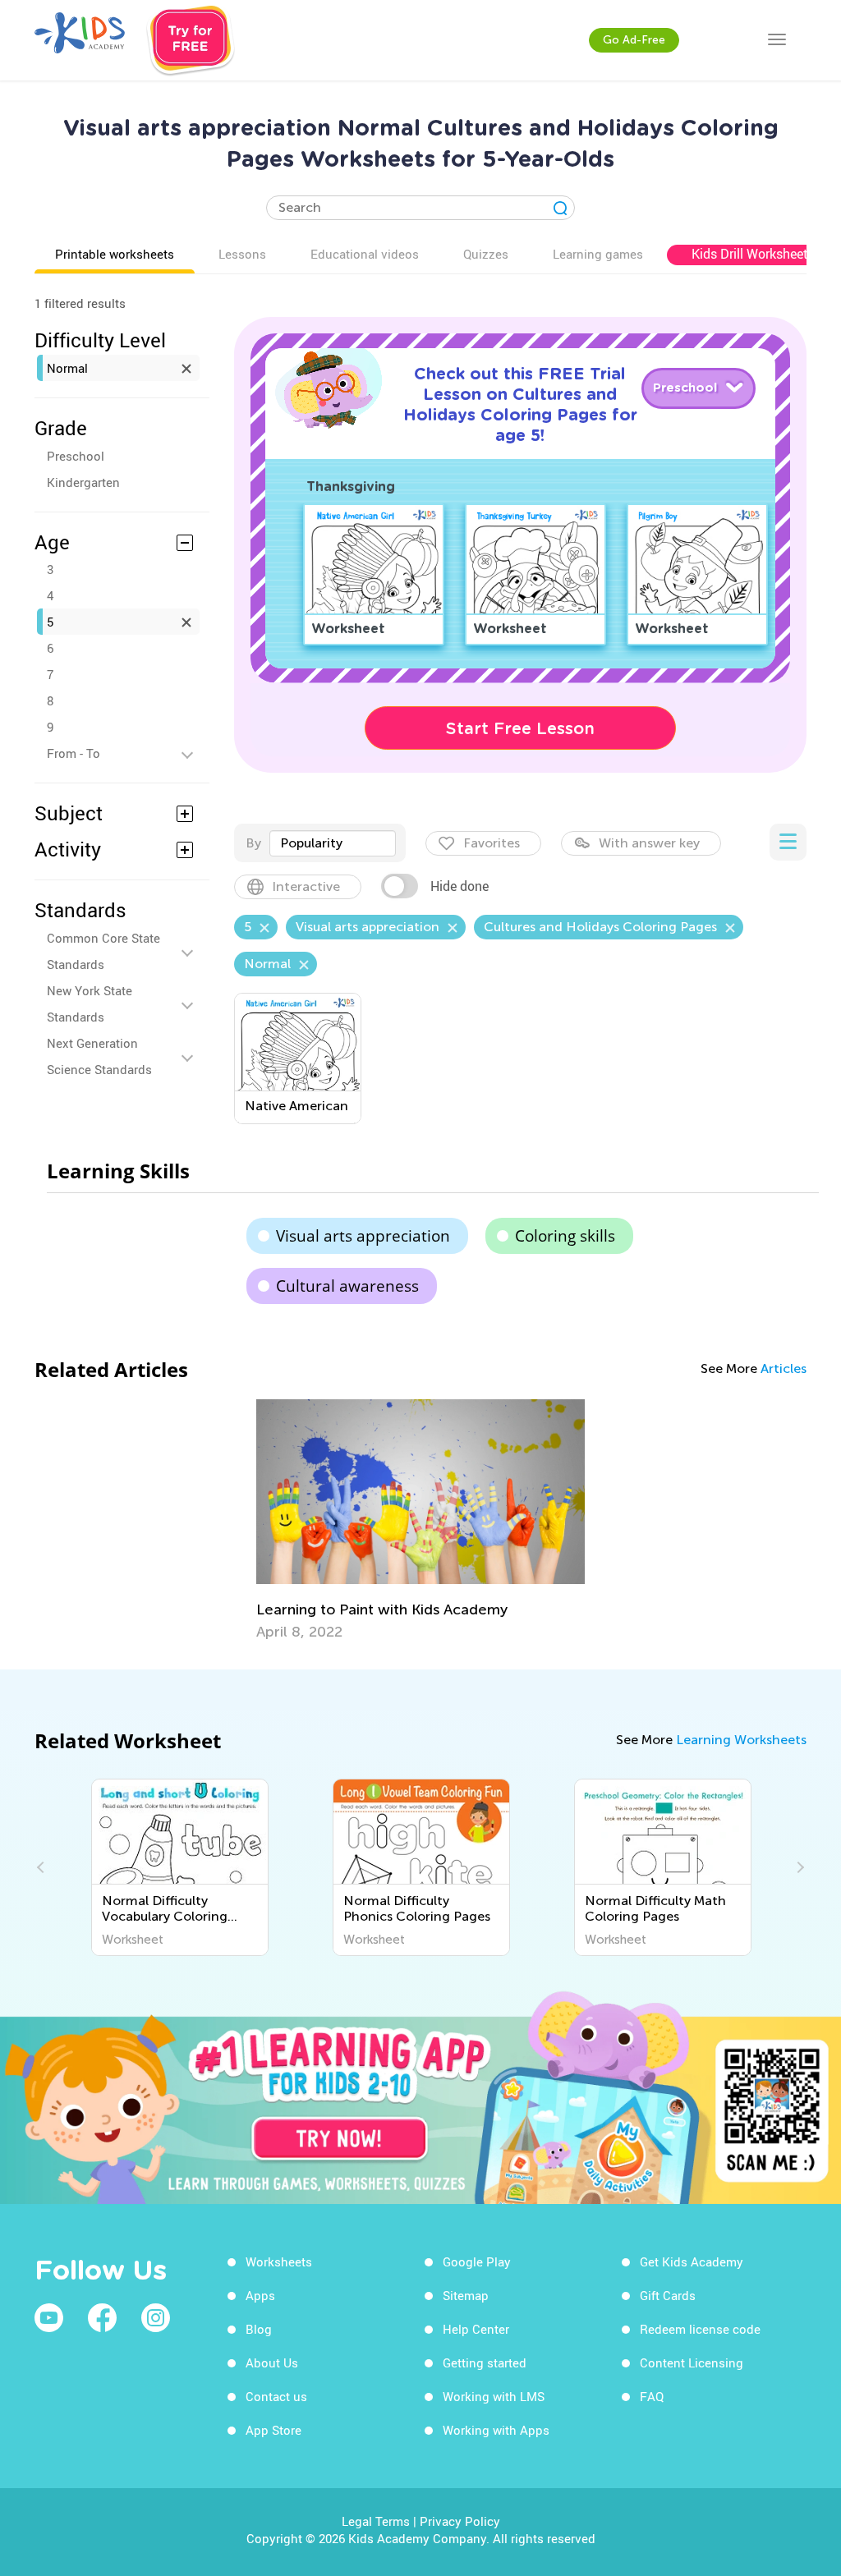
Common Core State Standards (103, 951)
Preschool (76, 456)
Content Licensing (692, 2362)
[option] (420, 1520)
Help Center (476, 2329)
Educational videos (365, 254)
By (253, 843)
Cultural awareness (347, 1286)
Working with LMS (494, 2396)
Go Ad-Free (634, 40)
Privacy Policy (460, 2521)
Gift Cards (668, 2295)
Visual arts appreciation (363, 1236)
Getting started (485, 2362)
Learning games (598, 254)
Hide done (460, 886)
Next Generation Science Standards (99, 1056)
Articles (784, 1368)
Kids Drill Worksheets (753, 254)
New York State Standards (90, 1003)
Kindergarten (83, 482)
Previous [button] (43, 1867)
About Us (272, 2362)
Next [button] (798, 1867)
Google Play (477, 2261)
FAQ (652, 2396)
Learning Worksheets (741, 1740)
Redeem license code (700, 2329)
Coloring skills (565, 1236)
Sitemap (466, 2295)
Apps (260, 2295)
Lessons (242, 254)
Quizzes (486, 254)
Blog (259, 2329)
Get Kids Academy (692, 2261)
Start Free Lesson (520, 728)
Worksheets (279, 2261)
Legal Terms (376, 2521)
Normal (67, 368)
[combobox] (333, 843)
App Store (273, 2430)
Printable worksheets (115, 254)
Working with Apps (496, 2430)
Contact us (276, 2396)
